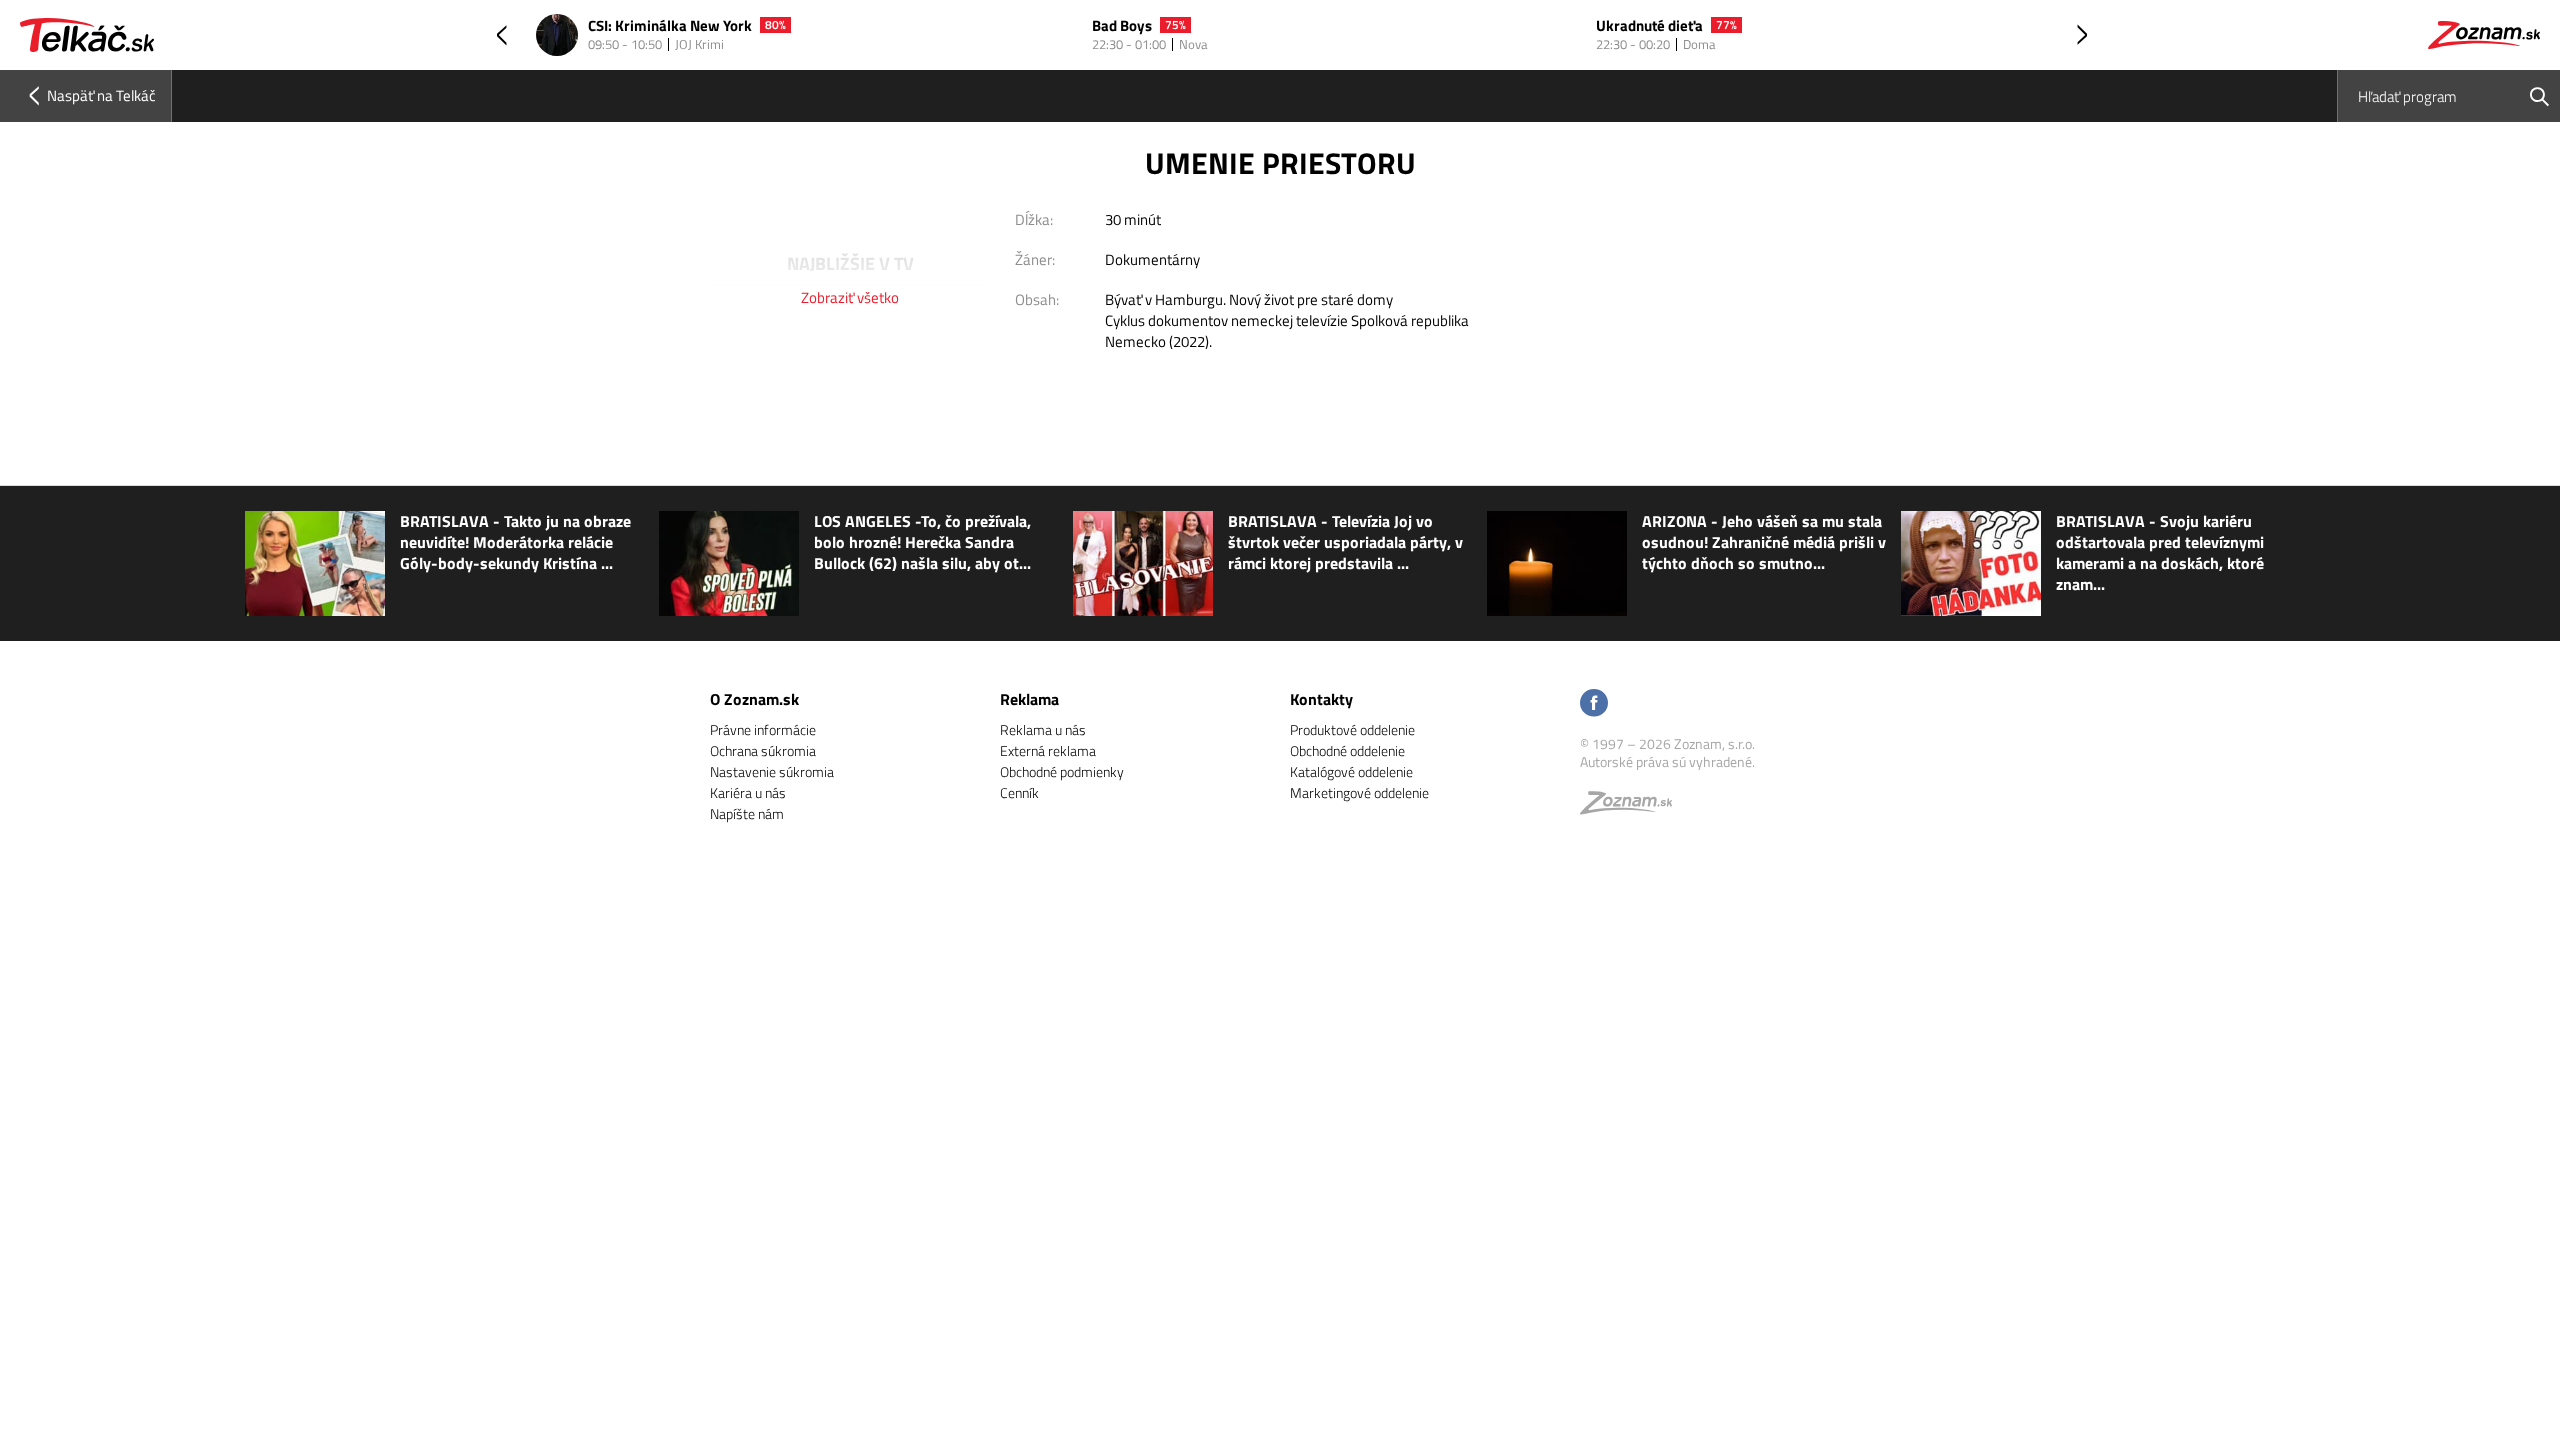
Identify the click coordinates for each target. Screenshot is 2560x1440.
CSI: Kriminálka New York (670, 26)
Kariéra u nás (748, 792)
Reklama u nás (1043, 729)
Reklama (1029, 699)
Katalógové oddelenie (1351, 771)
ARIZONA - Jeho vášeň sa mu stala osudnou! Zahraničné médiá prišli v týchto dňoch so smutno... (1764, 542)
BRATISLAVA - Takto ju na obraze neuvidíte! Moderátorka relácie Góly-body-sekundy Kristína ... (515, 542)
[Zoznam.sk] (1633, 807)
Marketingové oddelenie (1359, 792)
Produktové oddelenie (1352, 729)
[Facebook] (1594, 704)
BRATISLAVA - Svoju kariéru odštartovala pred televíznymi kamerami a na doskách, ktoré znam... (2160, 553)
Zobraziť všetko (850, 297)
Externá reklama (1048, 750)
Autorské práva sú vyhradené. (1667, 761)
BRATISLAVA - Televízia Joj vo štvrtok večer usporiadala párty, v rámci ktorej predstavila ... (1345, 542)
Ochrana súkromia (763, 750)
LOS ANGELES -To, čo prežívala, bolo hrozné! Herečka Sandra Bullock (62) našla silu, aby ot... (922, 542)
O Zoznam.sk (754, 699)
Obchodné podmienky (1062, 771)
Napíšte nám (747, 813)
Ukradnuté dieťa (1649, 26)
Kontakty (1321, 699)
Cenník (1019, 792)
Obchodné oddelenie (1347, 750)
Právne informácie (763, 729)
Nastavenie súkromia (772, 771)
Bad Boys (1122, 26)
